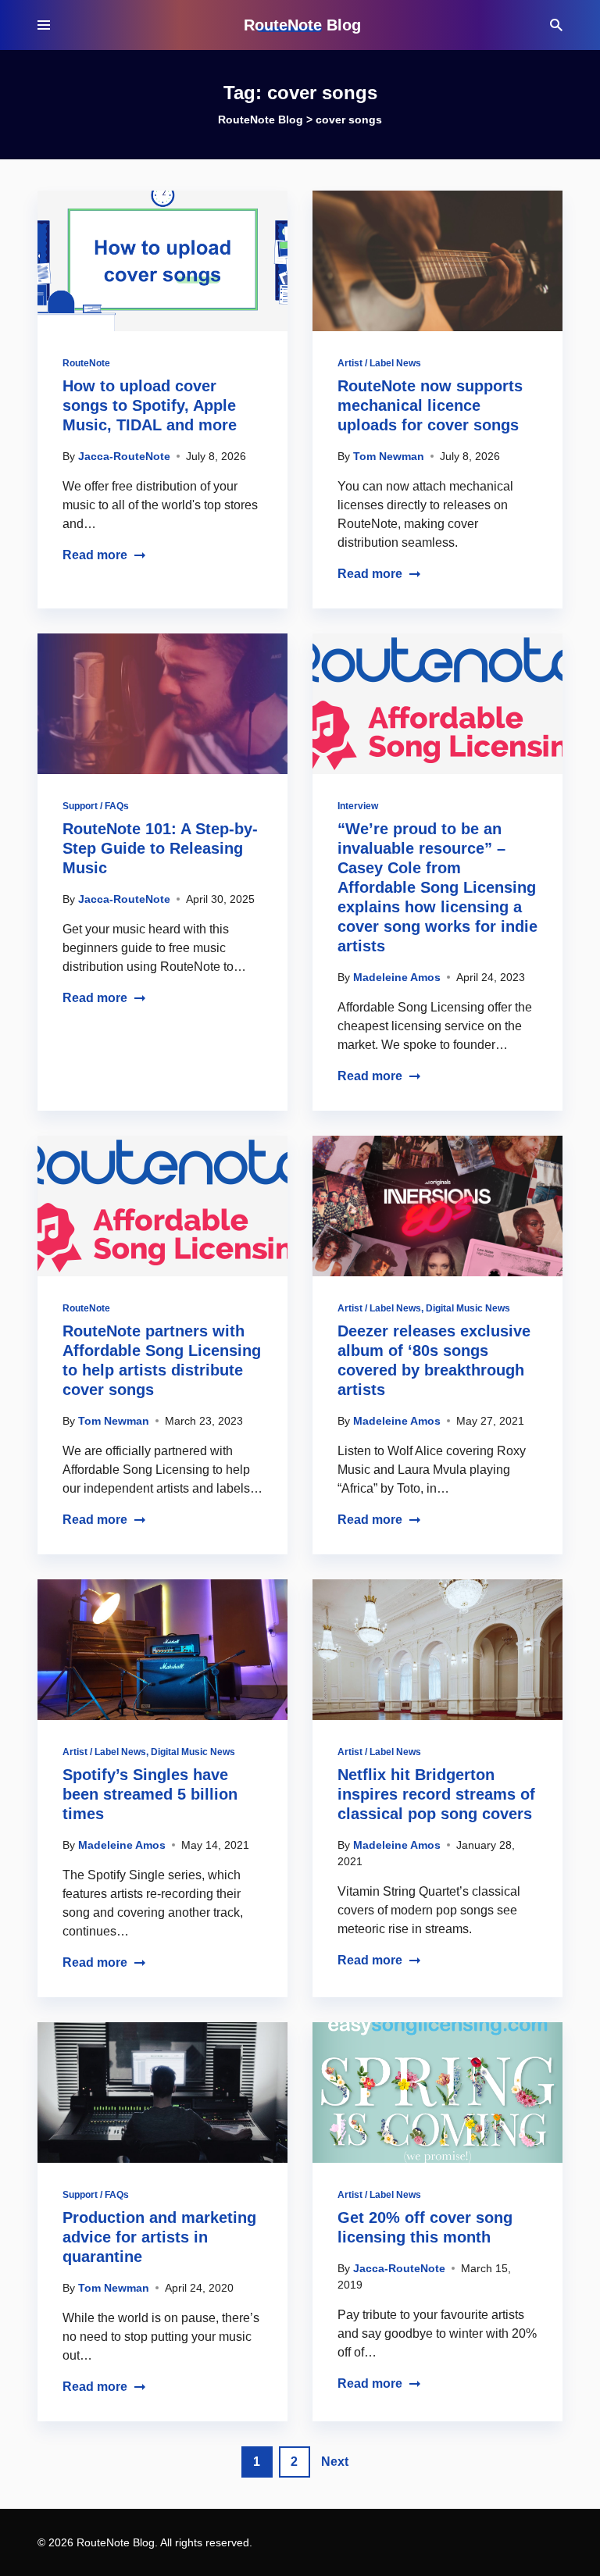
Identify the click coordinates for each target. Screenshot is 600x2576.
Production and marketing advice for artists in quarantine (159, 2237)
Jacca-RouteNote (124, 456)
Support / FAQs (96, 806)
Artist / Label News (379, 363)
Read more (95, 555)
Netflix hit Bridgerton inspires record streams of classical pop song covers (436, 1794)
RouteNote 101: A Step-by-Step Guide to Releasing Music (160, 848)
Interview (358, 806)
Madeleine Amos (397, 977)
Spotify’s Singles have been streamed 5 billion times (150, 1794)
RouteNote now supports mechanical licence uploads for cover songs (430, 405)
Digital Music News (468, 1308)
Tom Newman (389, 456)
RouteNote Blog (302, 25)
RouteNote (86, 363)
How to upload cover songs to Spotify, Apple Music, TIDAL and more (150, 405)
